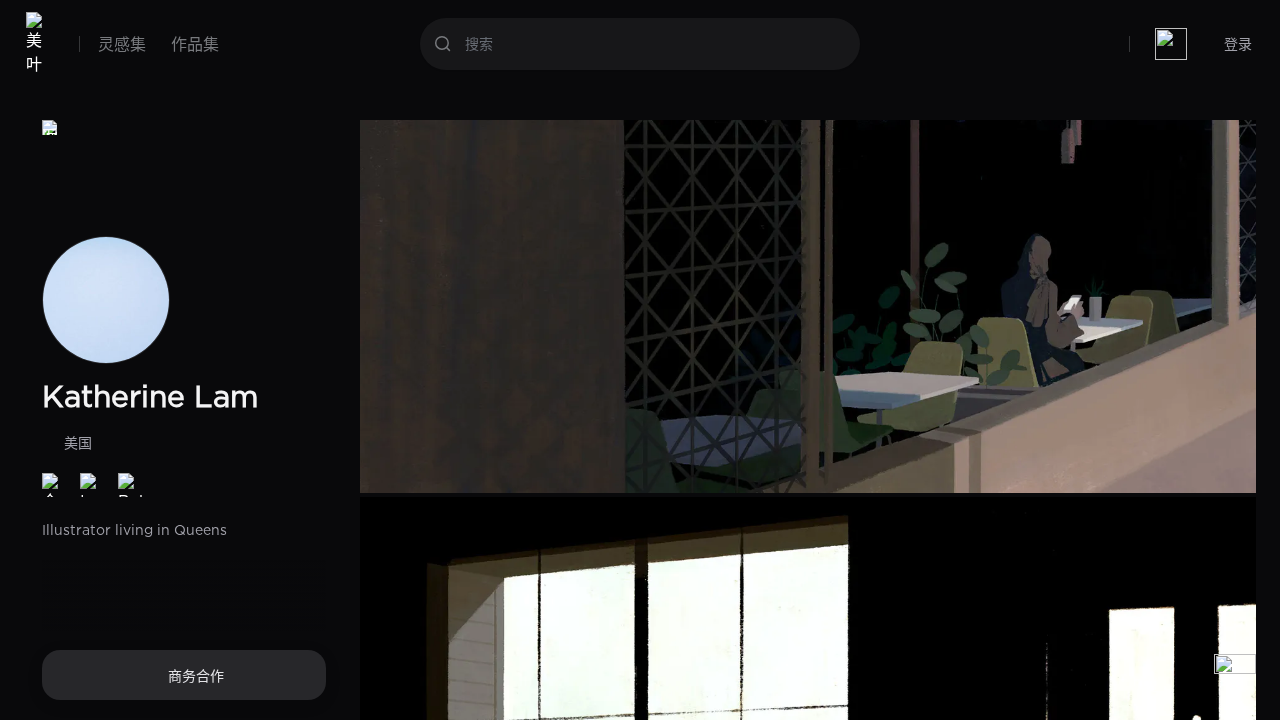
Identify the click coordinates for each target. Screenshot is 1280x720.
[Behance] (130, 485)
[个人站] (54, 485)
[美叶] (38, 44)
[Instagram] (92, 485)
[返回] (50, 128)
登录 (1238, 43)
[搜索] (443, 44)
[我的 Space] (1171, 44)
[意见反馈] (1235, 675)
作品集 (195, 44)
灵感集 (122, 44)
